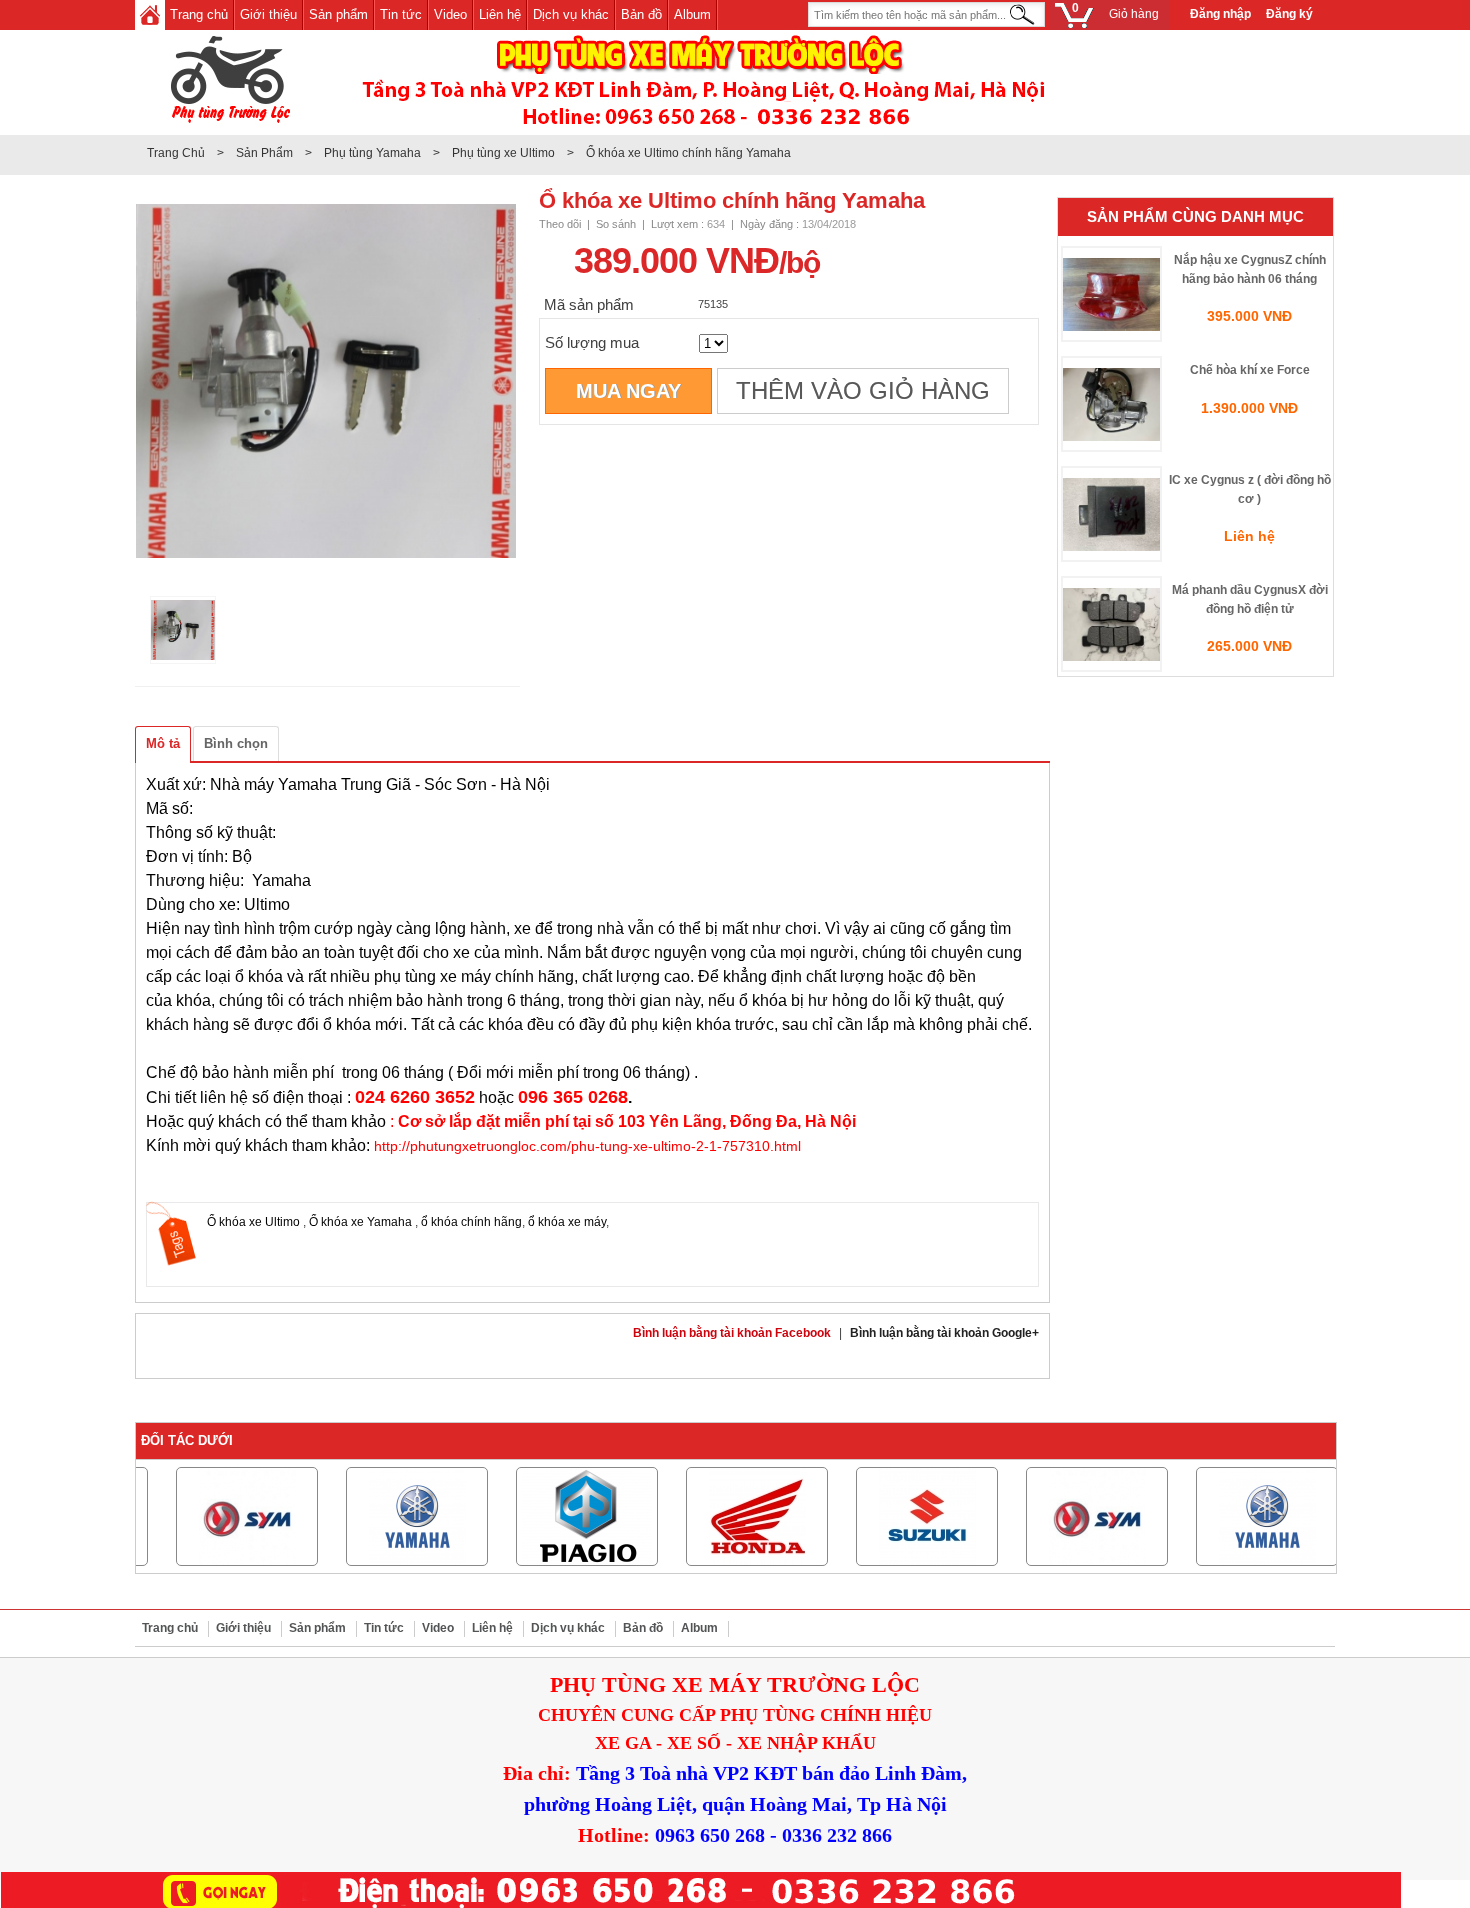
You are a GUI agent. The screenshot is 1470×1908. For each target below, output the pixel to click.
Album (692, 14)
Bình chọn (236, 743)
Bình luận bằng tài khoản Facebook (732, 1333)
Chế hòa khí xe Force (1250, 370)
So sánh (616, 224)
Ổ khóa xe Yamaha (362, 1222)
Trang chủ (199, 14)
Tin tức (401, 14)
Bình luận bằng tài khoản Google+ (944, 1333)
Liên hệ (500, 14)
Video (450, 14)
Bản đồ (641, 14)
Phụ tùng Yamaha (372, 153)
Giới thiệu (268, 14)
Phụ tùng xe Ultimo (503, 153)
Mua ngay (628, 391)
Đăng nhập (1220, 14)
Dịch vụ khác (571, 14)
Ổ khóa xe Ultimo (255, 1222)
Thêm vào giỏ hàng (863, 391)
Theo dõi (560, 224)
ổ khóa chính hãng (471, 1222)
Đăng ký (1289, 14)
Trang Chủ (176, 153)
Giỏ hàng (1115, 11)
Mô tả (163, 743)
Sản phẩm (338, 14)
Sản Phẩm (264, 153)
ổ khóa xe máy (567, 1222)
